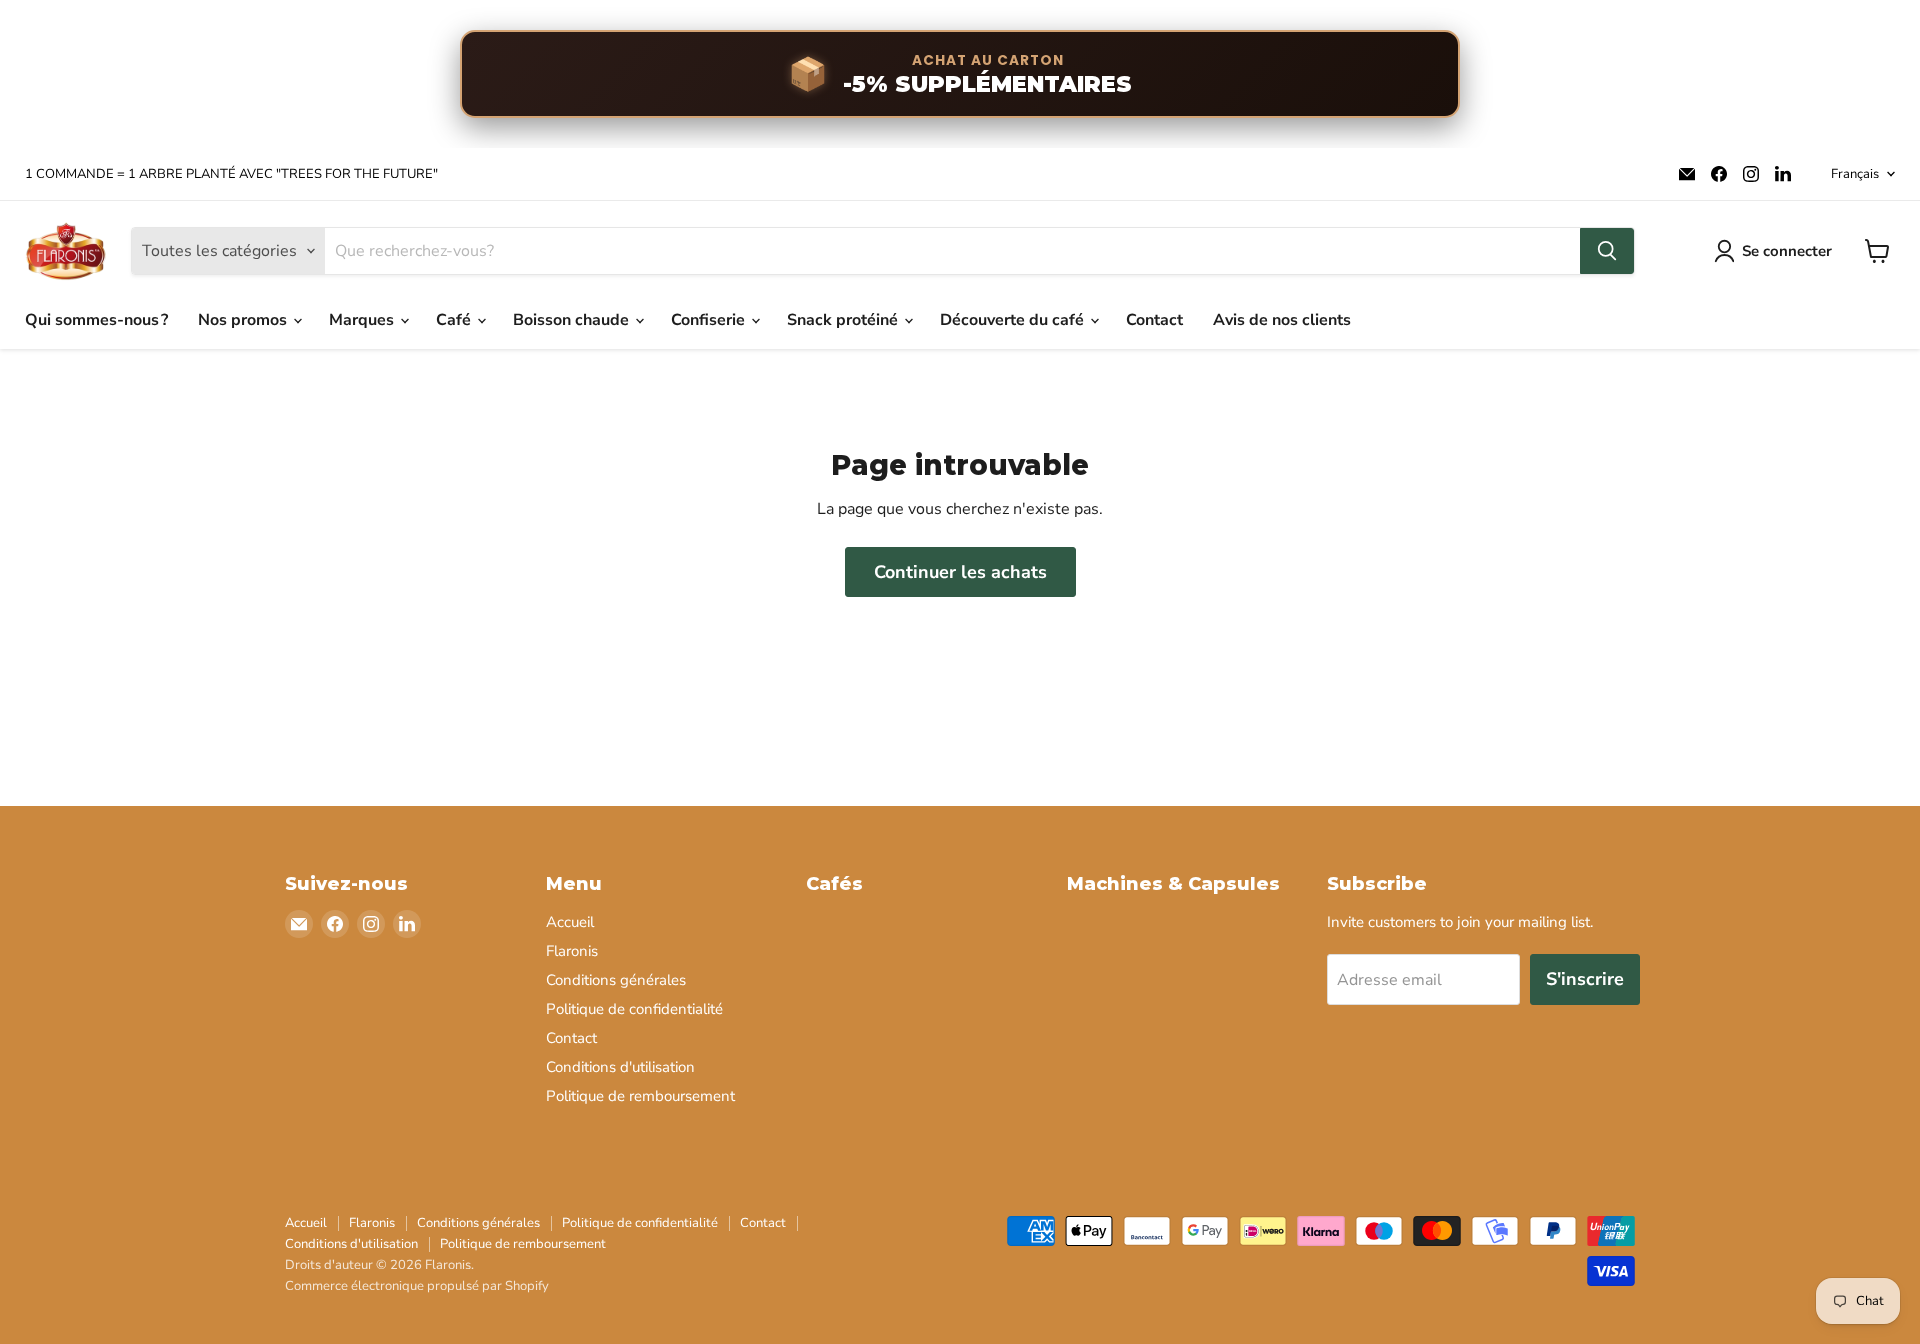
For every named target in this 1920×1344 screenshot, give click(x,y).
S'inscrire (1585, 979)
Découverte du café (1014, 320)
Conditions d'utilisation (620, 1067)
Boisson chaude (573, 320)
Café (455, 320)
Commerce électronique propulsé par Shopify (417, 1286)
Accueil (570, 922)
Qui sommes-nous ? (96, 320)
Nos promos (244, 320)
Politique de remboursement (640, 1096)
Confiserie (710, 320)
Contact (1154, 320)
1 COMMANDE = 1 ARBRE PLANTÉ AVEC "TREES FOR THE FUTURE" (231, 174)
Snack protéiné (844, 320)
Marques (363, 320)
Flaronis (572, 951)
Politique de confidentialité (634, 1009)
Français (1855, 174)
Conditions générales (616, 980)
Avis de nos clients (1282, 320)
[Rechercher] (1607, 251)
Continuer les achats (960, 572)
